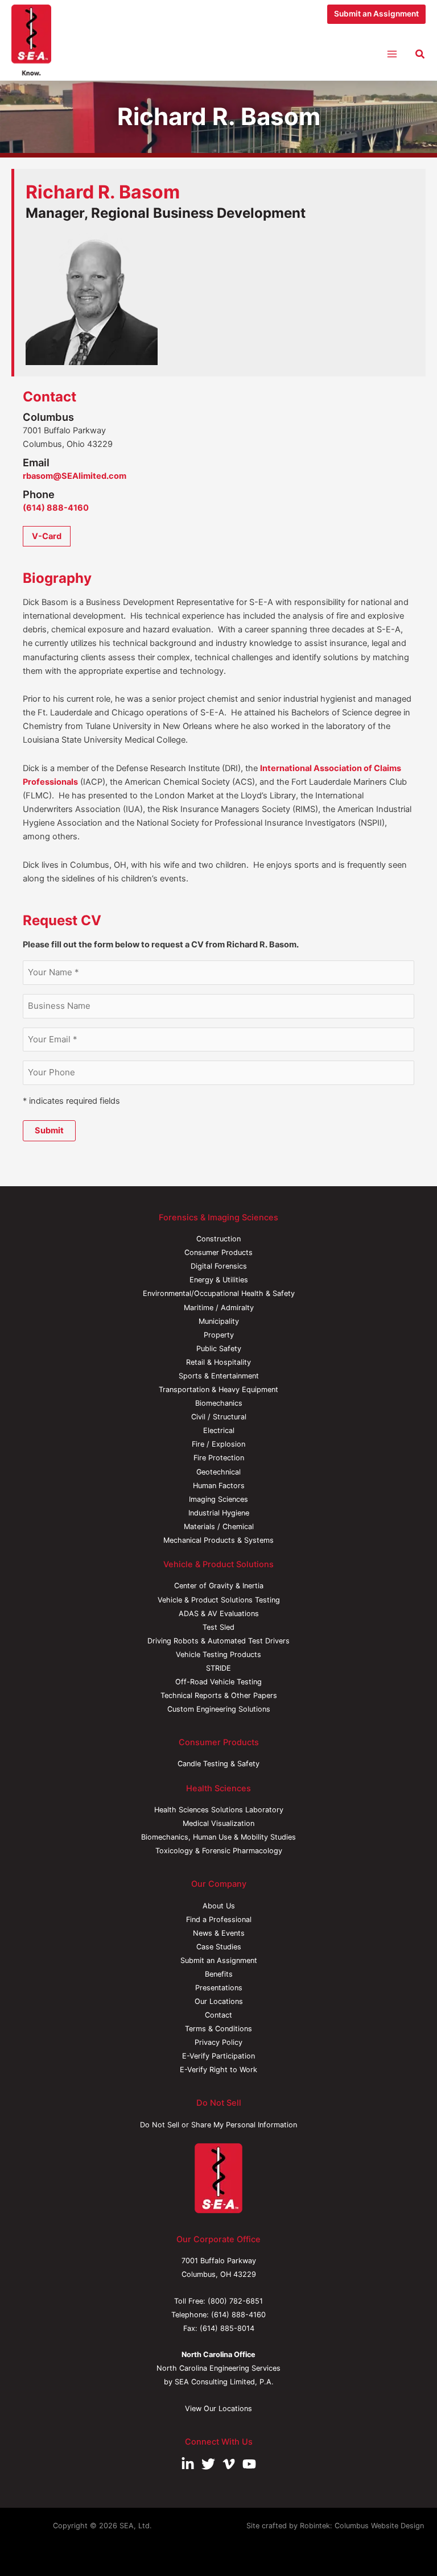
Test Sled (218, 1627)
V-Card (47, 536)
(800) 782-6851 (235, 2301)
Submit (49, 1130)
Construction (218, 1239)
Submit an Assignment (219, 1960)
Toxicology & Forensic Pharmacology (219, 1851)
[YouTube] (249, 2464)
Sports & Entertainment (219, 1376)
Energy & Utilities (219, 1280)
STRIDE (218, 1668)
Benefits (219, 1974)
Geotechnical (218, 1472)
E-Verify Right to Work (218, 2070)
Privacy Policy (218, 2042)
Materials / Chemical (219, 1527)
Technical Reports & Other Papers (219, 1695)
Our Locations (219, 2001)
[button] (376, 14)
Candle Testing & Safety (218, 1764)
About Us (219, 1906)
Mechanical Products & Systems (218, 1540)
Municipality (219, 1321)
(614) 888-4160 (56, 508)
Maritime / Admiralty (219, 1308)
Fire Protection (219, 1458)
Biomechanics (219, 1403)
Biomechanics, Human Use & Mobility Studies (218, 1837)
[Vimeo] (229, 2464)
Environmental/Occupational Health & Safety (219, 1293)
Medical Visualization (218, 1823)
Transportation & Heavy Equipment (218, 1390)
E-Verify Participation (218, 2056)
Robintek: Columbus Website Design (362, 2526)
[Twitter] (208, 2464)
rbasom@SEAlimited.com (75, 476)
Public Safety (219, 1349)
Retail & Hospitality (218, 1362)
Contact (218, 2015)
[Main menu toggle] (392, 54)
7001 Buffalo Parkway (219, 2261)
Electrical (219, 1430)
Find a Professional (219, 1919)
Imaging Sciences (218, 1499)
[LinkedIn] (188, 2464)
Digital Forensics (219, 1266)
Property (219, 1335)
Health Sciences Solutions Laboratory (219, 1810)
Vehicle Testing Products (218, 1654)
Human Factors (219, 1486)
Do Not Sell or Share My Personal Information (218, 2125)
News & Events (219, 1933)
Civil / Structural (219, 1417)
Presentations (219, 1988)
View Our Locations (218, 2409)
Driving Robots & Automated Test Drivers (218, 1641)
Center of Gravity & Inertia (219, 1586)
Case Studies (219, 1947)
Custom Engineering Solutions (219, 1709)
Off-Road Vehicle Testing (218, 1682)
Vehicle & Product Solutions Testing (219, 1600)
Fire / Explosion (218, 1444)
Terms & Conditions (218, 2029)
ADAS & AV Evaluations (219, 1614)
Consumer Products (218, 1252)
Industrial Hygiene (219, 1513)
